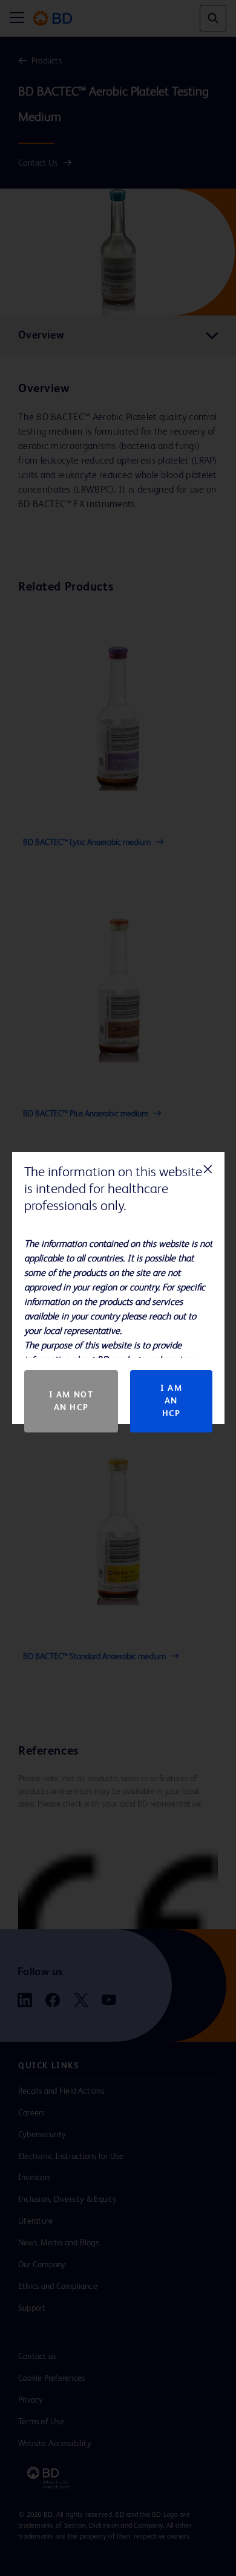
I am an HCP (171, 1401)
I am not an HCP (71, 1401)
